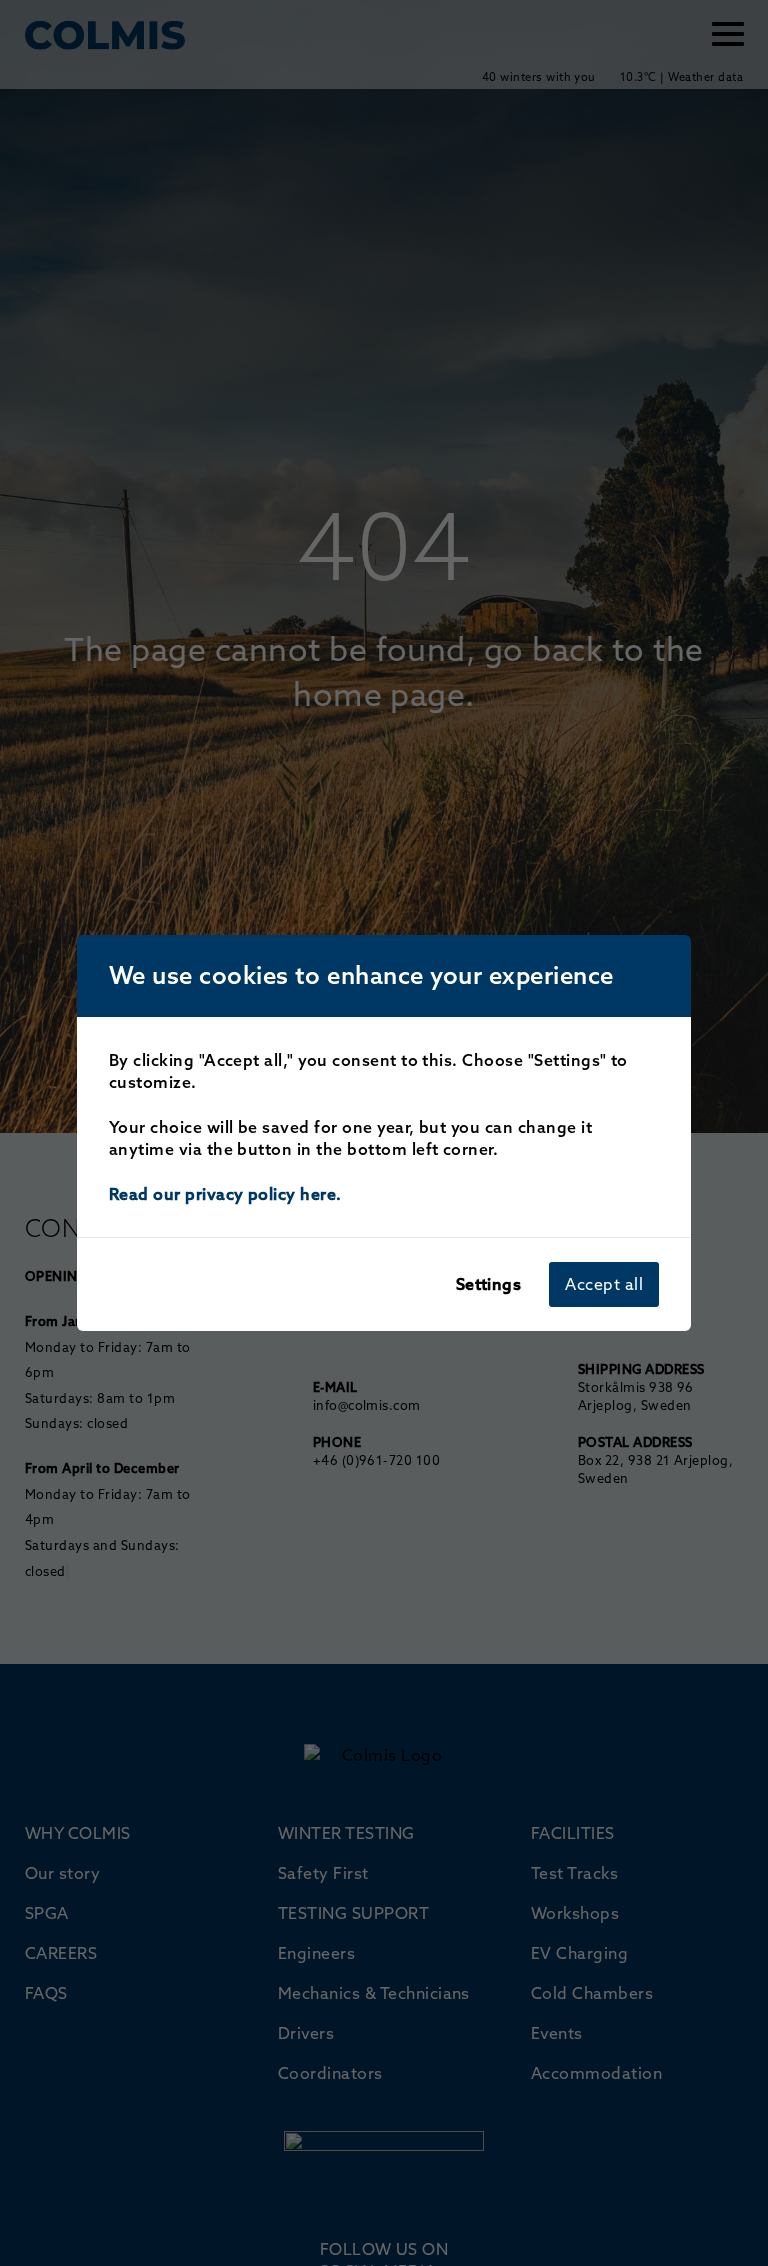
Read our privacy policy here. (225, 1194)
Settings (489, 1284)
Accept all (604, 1284)
